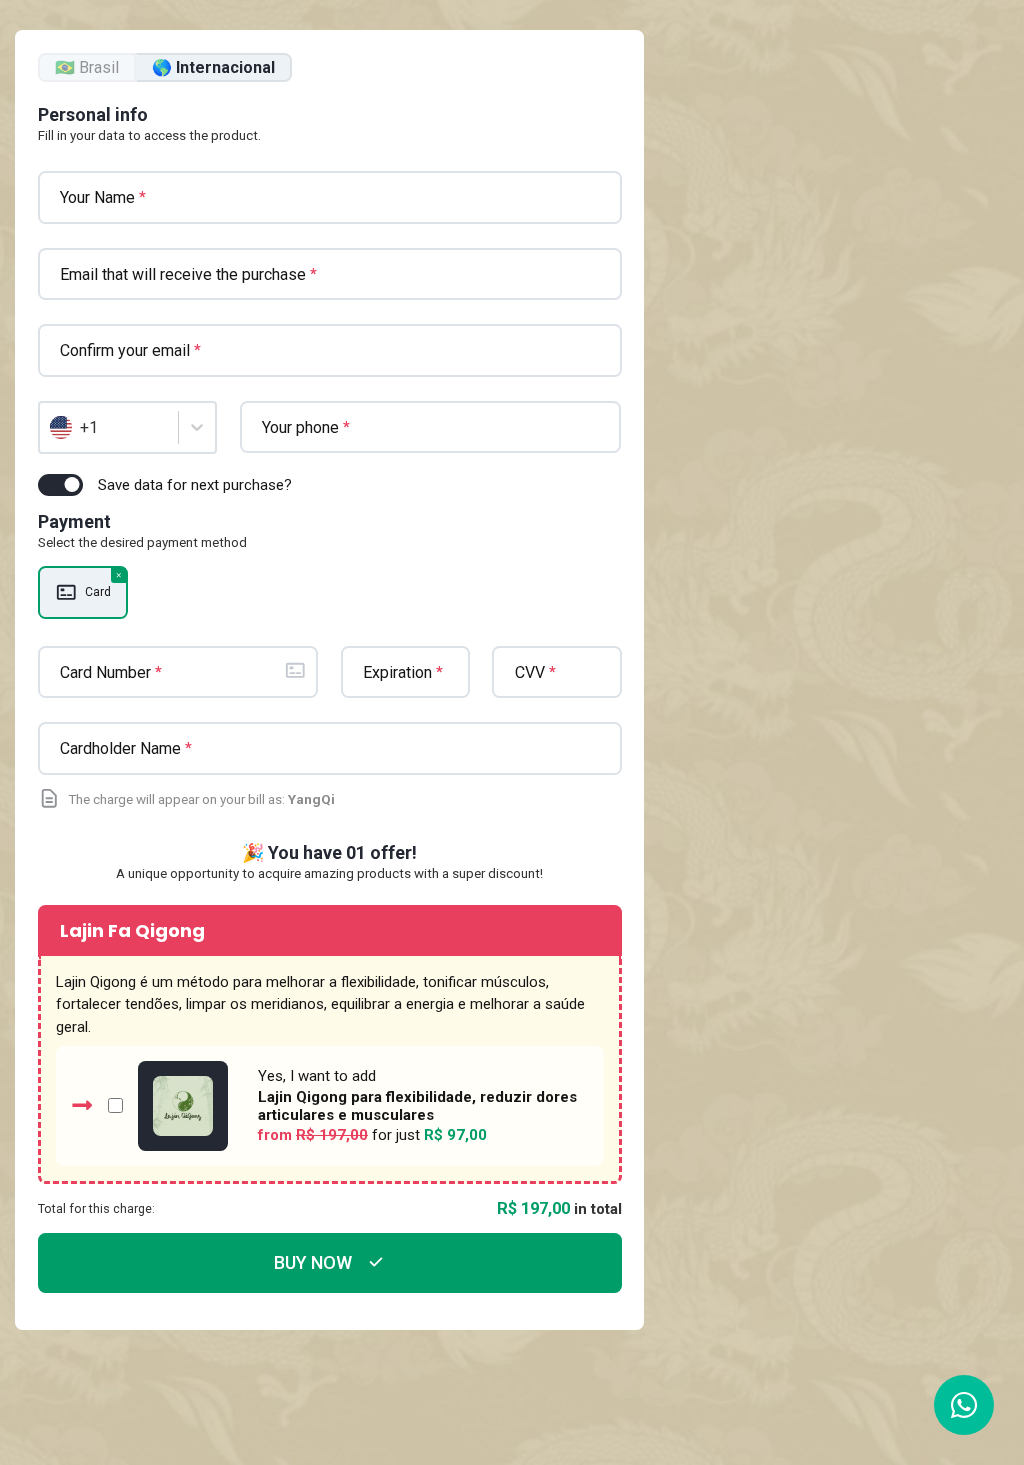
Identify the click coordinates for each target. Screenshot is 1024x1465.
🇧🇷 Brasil (87, 67)
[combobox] (52, 428)
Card (98, 592)
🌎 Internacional (213, 67)
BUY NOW (313, 1262)
